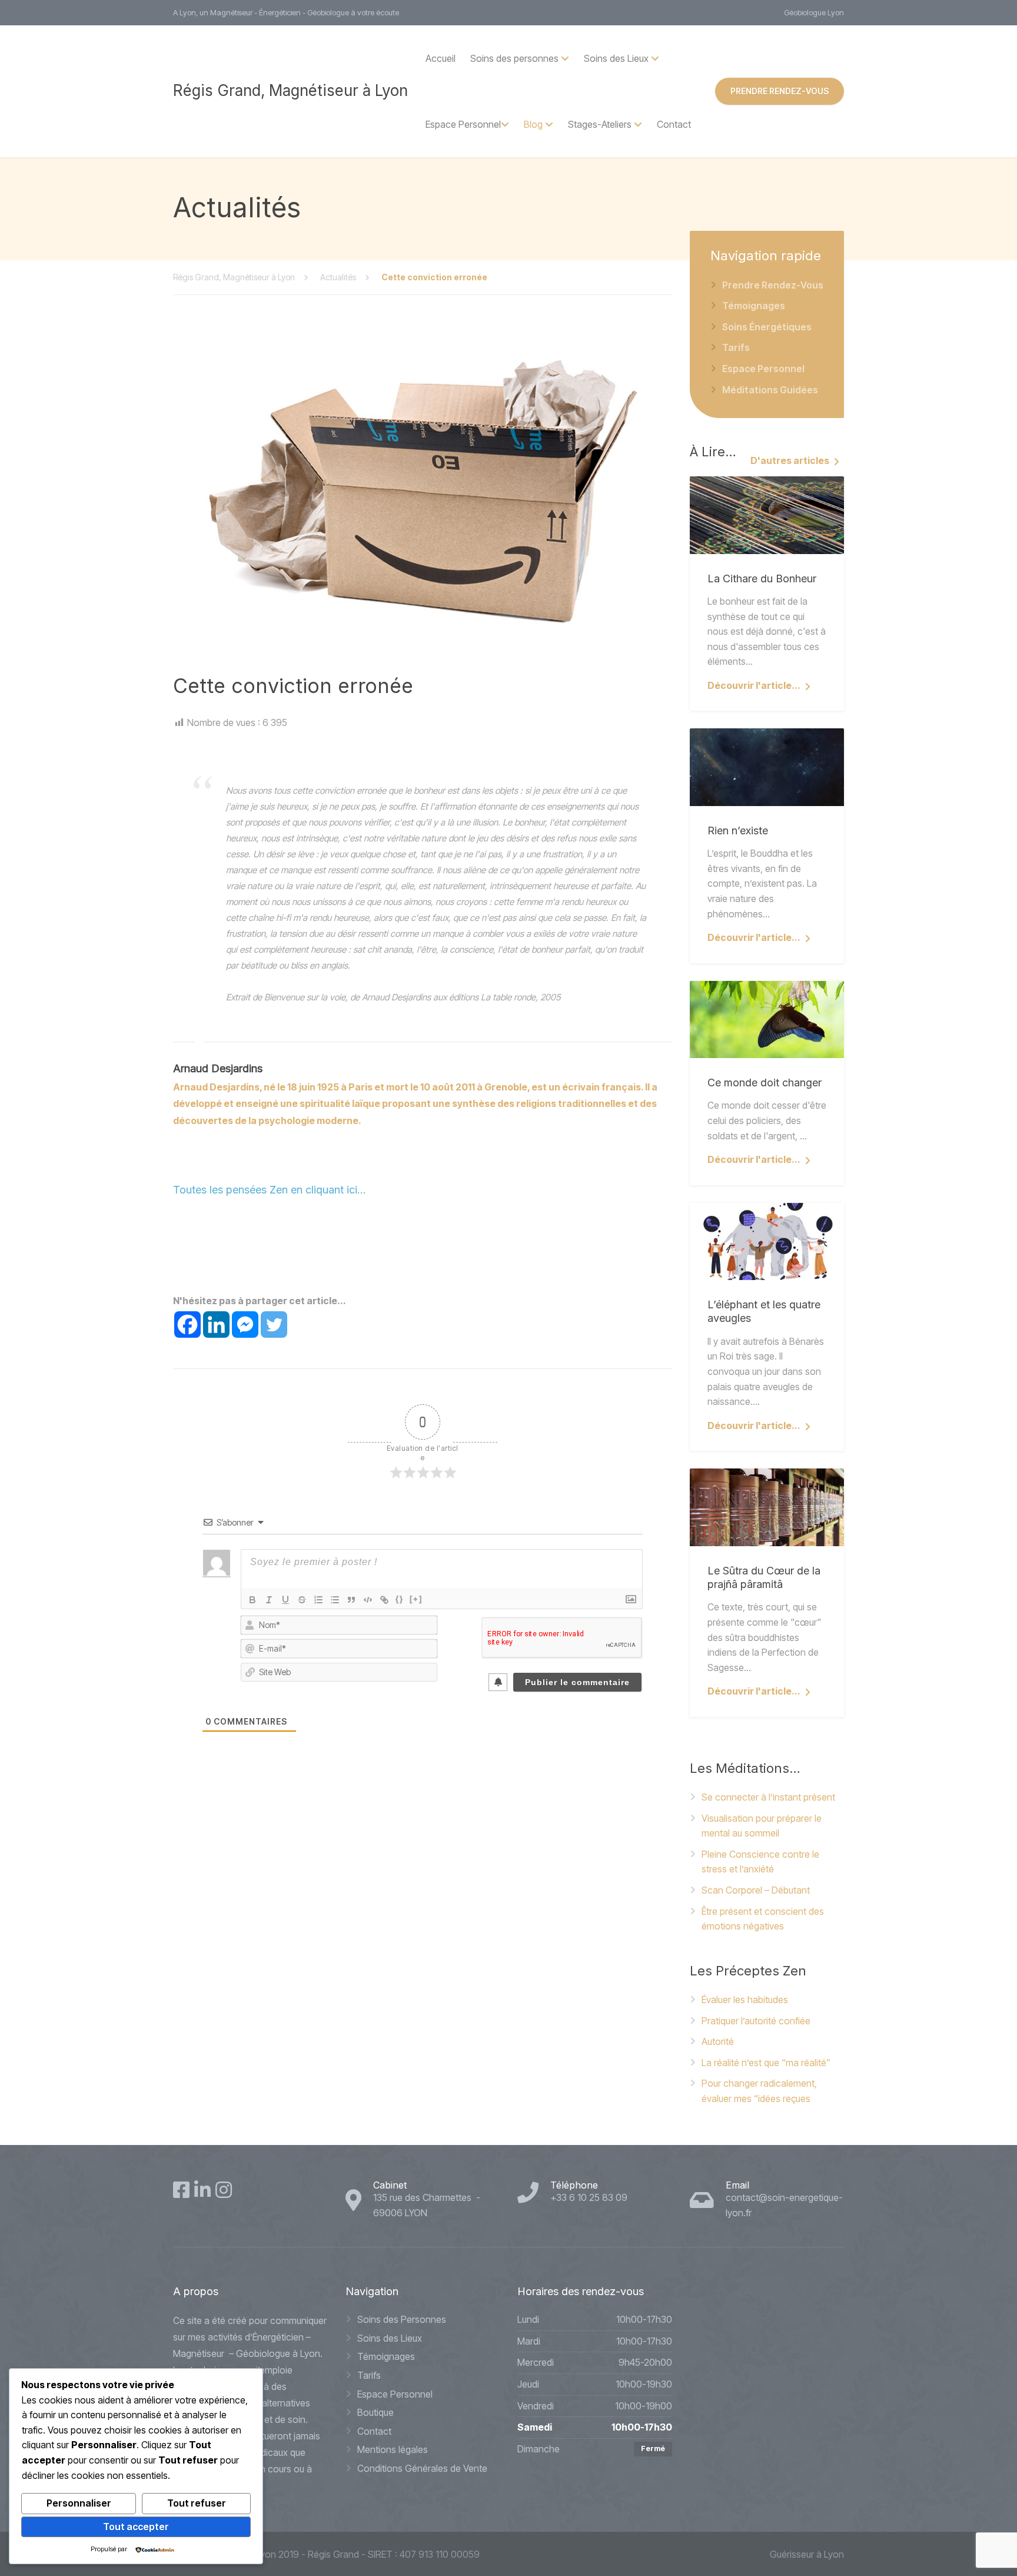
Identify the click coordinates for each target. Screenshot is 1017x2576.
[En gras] (252, 1600)
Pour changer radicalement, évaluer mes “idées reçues (759, 2091)
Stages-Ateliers (600, 124)
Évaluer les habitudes (745, 2000)
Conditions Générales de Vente (422, 2468)
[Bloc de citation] (351, 1600)
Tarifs (736, 347)
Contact (674, 124)
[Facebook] (187, 1325)
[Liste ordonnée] (318, 1600)
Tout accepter (136, 2527)
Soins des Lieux (390, 2338)
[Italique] (269, 1600)
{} (400, 1599)
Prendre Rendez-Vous (773, 285)
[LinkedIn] (202, 2190)
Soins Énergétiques (767, 327)
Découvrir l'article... (754, 685)
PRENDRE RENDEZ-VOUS (780, 91)
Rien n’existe (738, 831)
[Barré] (302, 1600)
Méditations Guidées (770, 390)
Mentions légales (393, 2449)
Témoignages (754, 306)
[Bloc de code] (368, 1600)
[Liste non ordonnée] (335, 1600)
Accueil (441, 58)
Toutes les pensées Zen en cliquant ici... (270, 1190)
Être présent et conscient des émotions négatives (763, 1919)
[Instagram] (224, 2190)
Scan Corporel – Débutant (756, 1890)
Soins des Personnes (402, 2319)
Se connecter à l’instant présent (768, 1797)
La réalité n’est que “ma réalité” (766, 2063)
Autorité (718, 2041)
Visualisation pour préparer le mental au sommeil (762, 1826)
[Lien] (384, 1600)
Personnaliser (79, 2503)
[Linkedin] (216, 1325)
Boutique (375, 2412)
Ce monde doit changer (765, 1083)
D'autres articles (790, 460)
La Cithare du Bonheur (762, 578)
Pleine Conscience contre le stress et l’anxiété (760, 1862)
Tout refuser (197, 2503)
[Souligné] (285, 1600)
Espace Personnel (463, 124)
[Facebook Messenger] (245, 1325)
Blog (533, 124)
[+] (416, 1599)
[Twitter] (274, 1325)
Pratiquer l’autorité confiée (756, 2021)
